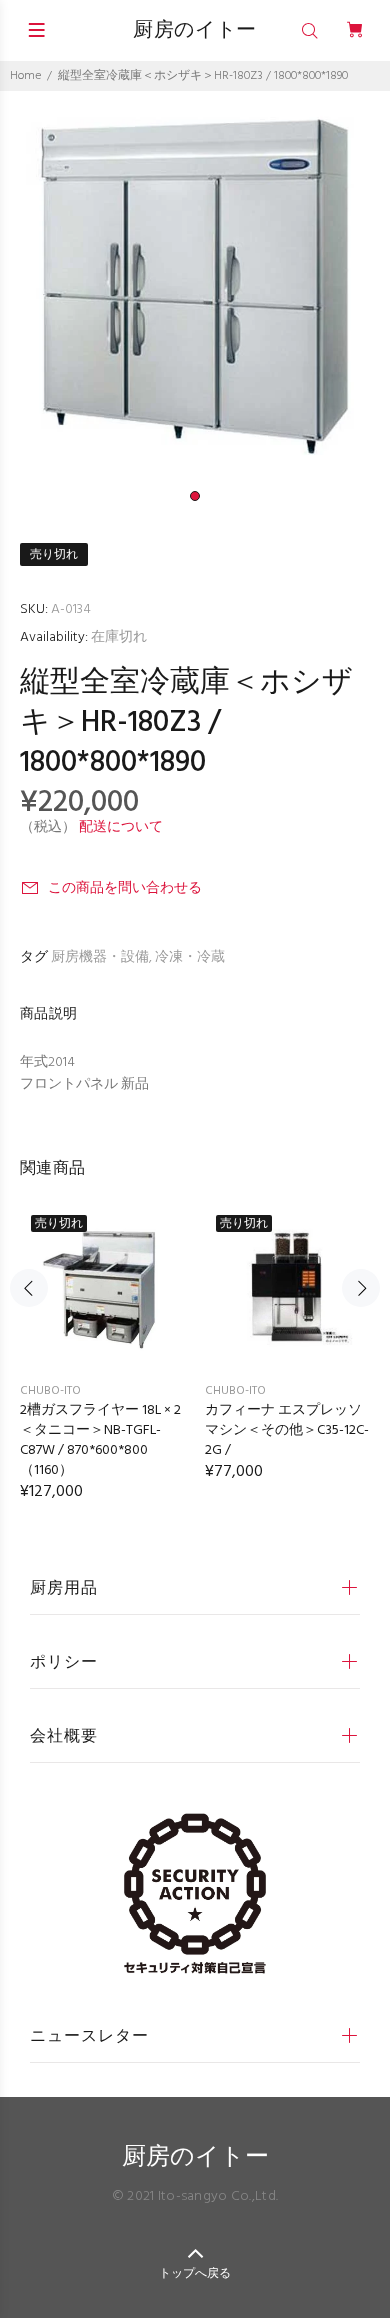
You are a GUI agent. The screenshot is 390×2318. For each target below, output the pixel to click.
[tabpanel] (195, 286)
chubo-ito (50, 1391)
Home (25, 76)
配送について (121, 827)
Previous (29, 1288)
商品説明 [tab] (49, 1014)
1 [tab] (195, 496)
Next (361, 1288)
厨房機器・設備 (100, 957)
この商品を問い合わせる (125, 888)
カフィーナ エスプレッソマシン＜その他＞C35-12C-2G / (287, 1430)
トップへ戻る (195, 2274)
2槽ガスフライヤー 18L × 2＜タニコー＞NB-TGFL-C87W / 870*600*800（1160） (100, 1440)
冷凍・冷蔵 (190, 957)
